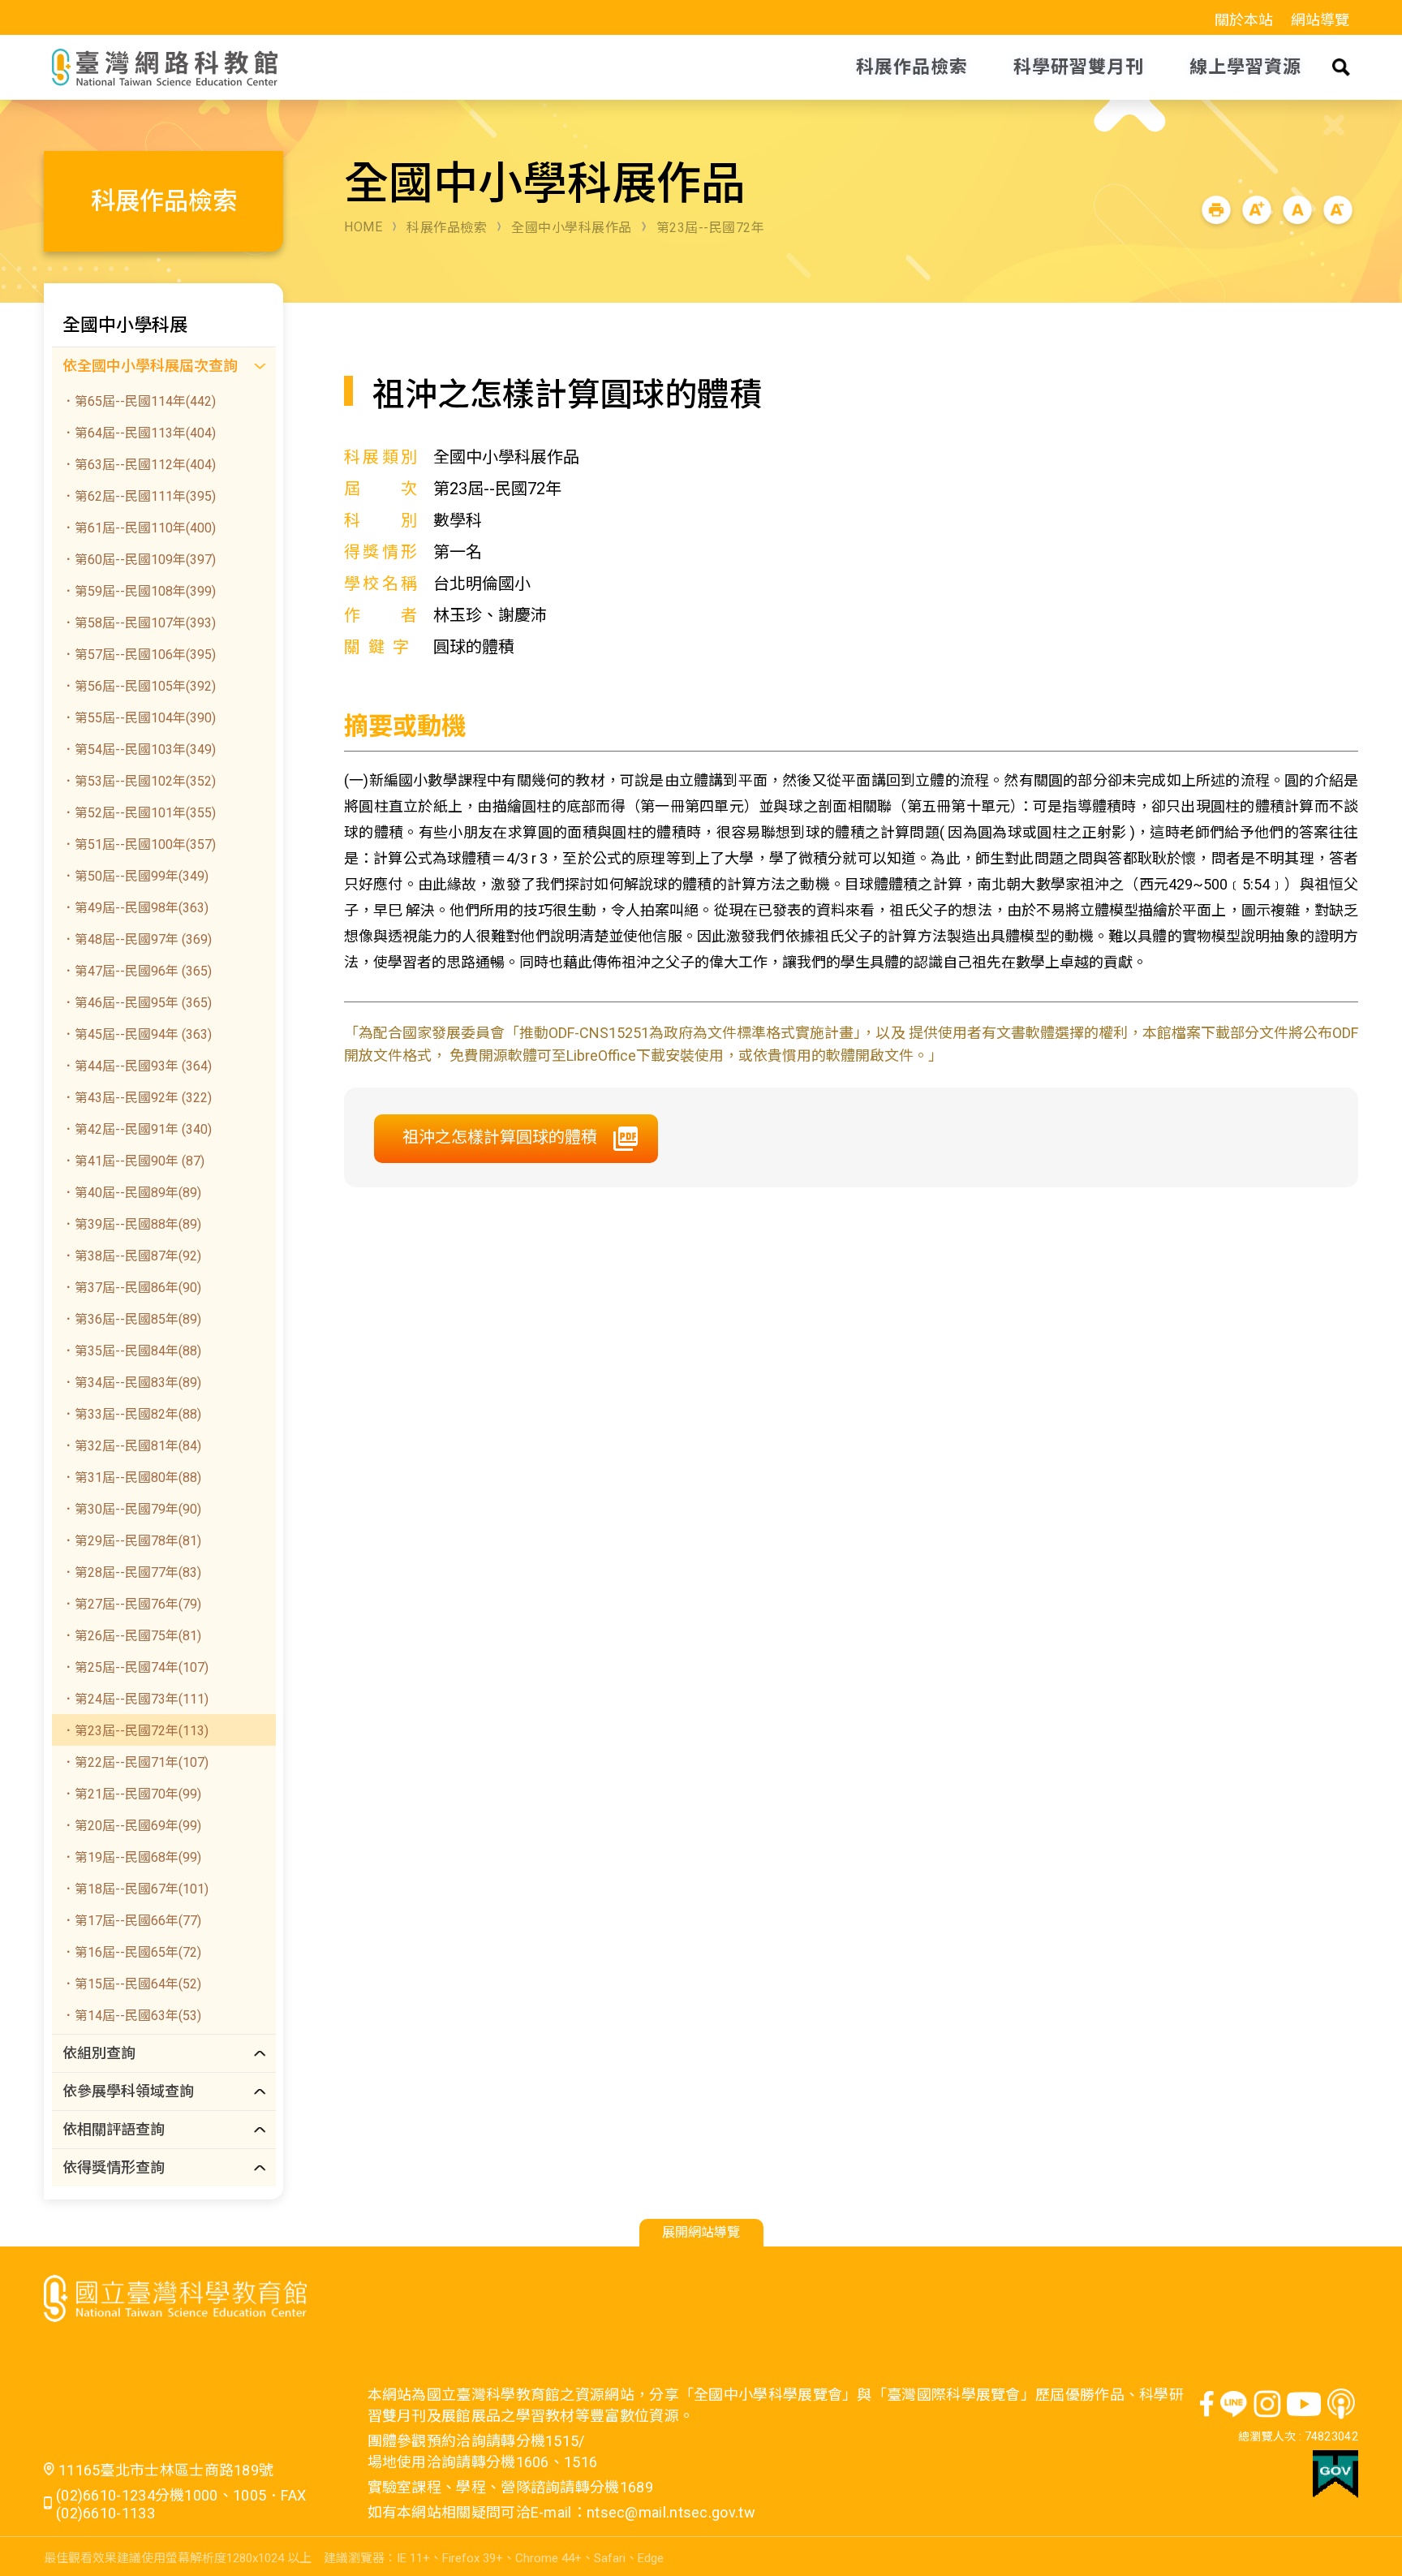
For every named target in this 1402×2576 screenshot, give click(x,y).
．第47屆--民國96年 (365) (137, 971)
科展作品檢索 (447, 228)
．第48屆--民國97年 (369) (137, 939)
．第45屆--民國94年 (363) (137, 1034)
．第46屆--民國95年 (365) (137, 1003)
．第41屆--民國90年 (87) (133, 1161)
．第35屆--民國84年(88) (131, 1351)
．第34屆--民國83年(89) (131, 1383)
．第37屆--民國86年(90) (131, 1288)
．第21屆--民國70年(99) (131, 1794)
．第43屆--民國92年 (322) (137, 1098)
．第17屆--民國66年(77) (131, 1921)
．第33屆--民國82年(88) (131, 1414)
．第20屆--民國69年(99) (131, 1826)
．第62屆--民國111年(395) (139, 496)
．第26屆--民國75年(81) (131, 1636)
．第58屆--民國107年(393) (139, 623)
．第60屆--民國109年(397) (139, 560)
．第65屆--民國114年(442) (139, 401)
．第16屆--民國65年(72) (131, 1952)
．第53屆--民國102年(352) (139, 781)
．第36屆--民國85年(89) (131, 1319)
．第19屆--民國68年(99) (131, 1857)
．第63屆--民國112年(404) (139, 465)
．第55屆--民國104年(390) (139, 718)
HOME (363, 227)
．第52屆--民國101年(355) (139, 813)
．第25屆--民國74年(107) (135, 1667)
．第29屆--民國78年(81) (131, 1541)
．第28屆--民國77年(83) (131, 1572)
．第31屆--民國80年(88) (131, 1478)
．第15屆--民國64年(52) (131, 1984)
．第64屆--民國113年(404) (139, 433)
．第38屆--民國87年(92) (131, 1256)
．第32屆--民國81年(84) (131, 1446)
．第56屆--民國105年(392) (139, 686)
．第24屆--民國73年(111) (135, 1699)
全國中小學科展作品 (572, 228)
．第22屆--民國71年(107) (135, 1762)
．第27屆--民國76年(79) (131, 1604)
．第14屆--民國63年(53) (131, 2016)
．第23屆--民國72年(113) (135, 1731)
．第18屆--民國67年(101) (135, 1889)
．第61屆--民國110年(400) (139, 528)
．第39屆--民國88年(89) (131, 1224)
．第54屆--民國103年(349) (139, 750)
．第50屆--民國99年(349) (135, 876)
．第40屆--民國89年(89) (131, 1193)
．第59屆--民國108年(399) (139, 591)
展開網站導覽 (701, 2232)
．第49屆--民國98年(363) (135, 908)
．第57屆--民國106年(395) (139, 655)
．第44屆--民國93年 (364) (137, 1066)
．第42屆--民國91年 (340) (137, 1129)
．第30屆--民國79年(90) (131, 1509)
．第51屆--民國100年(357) (139, 844)
